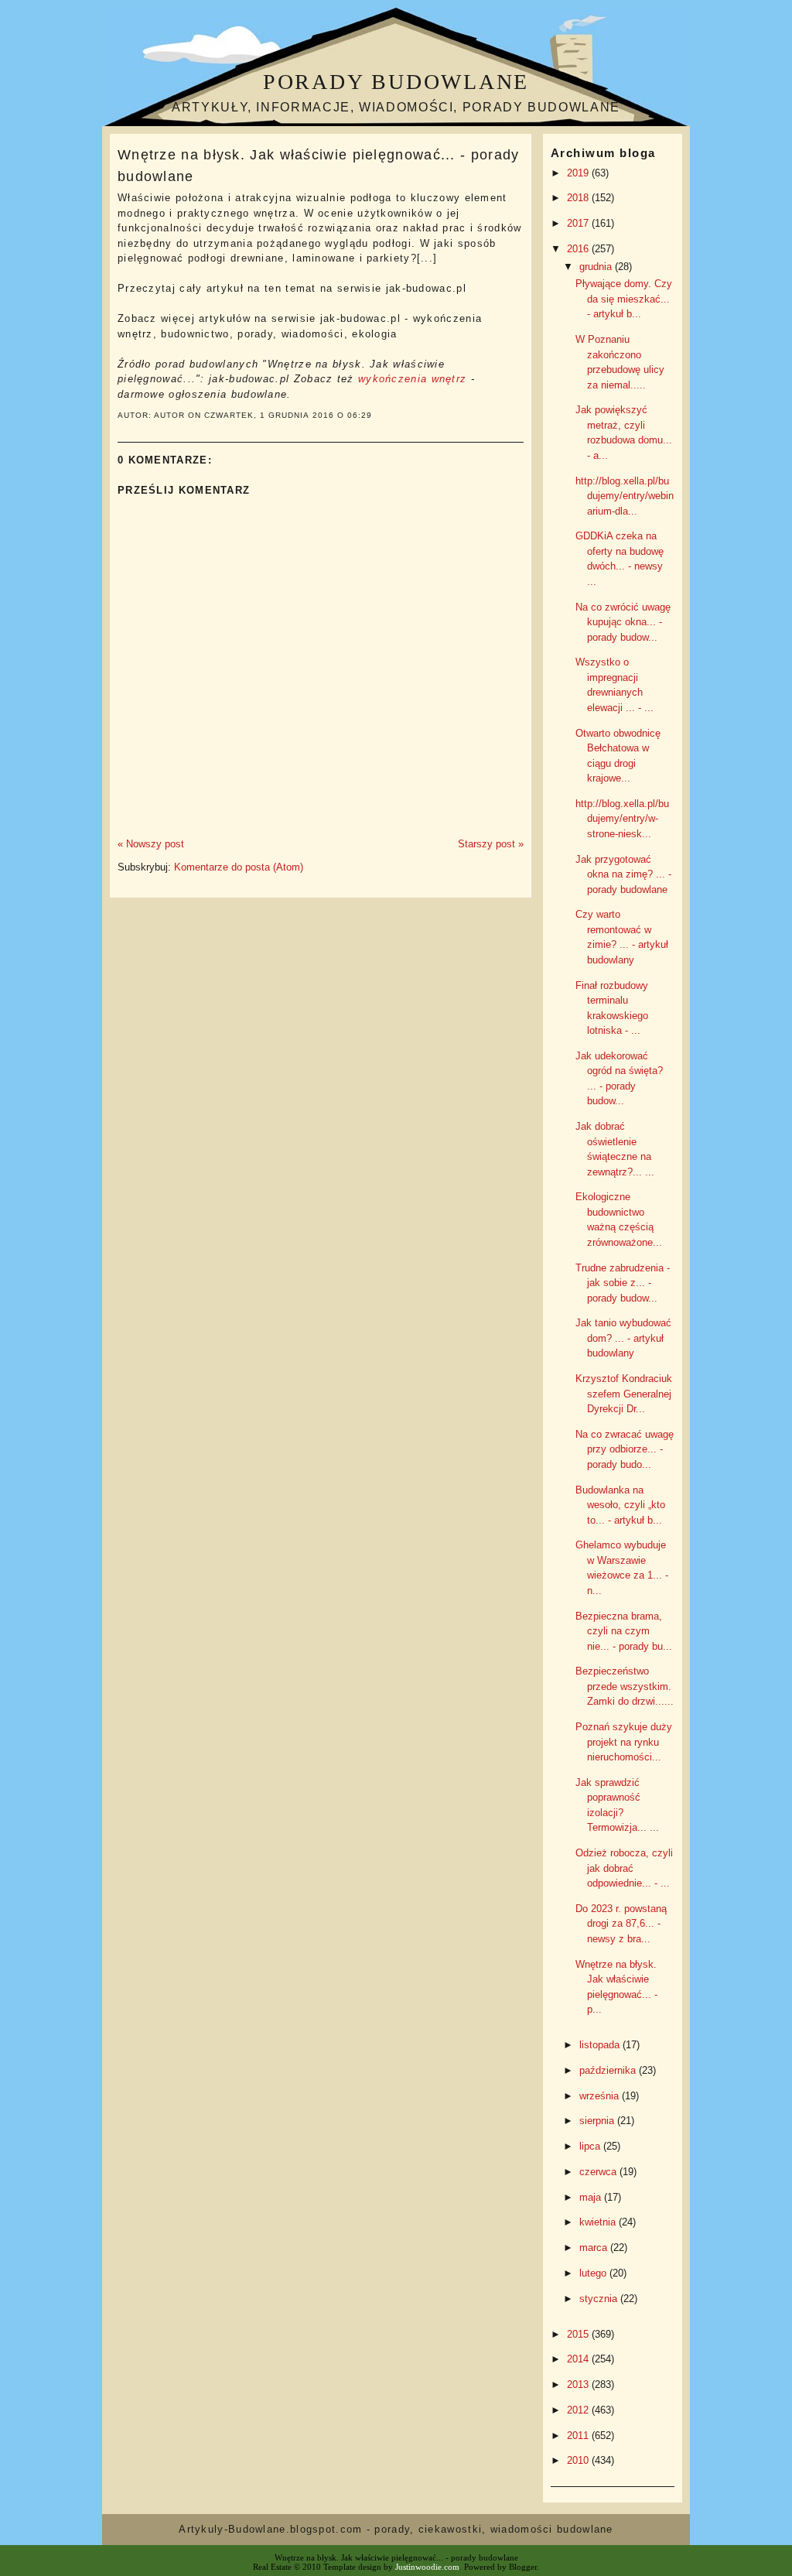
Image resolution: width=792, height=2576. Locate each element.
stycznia (600, 2299)
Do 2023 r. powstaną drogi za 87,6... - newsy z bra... (621, 1924)
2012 (579, 2410)
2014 (579, 2359)
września (601, 2096)
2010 (579, 2460)
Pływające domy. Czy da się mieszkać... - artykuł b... (624, 299)
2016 (579, 249)
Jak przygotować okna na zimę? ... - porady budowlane (623, 874)
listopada (601, 2045)
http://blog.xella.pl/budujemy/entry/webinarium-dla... (625, 496)
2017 (579, 223)
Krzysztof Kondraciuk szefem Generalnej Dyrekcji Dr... (624, 1394)
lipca (591, 2146)
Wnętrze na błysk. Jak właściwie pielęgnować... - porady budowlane (319, 165)
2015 (579, 2334)
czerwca (599, 2172)
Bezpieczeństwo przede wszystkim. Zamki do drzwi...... (625, 1686)
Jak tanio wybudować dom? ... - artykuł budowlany (623, 1338)
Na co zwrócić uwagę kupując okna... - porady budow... (623, 622)
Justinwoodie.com (427, 2567)
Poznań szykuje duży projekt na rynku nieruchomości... (624, 1742)
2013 (579, 2384)
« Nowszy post (151, 844)
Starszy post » (491, 844)
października (609, 2070)
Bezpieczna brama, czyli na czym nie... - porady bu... (624, 1631)
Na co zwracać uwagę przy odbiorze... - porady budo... (625, 1449)
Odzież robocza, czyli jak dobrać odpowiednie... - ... (624, 1868)
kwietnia (599, 2222)
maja (592, 2197)
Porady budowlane (396, 82)
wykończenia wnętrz (412, 379)
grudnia (597, 267)
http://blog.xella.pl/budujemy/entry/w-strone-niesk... (622, 819)
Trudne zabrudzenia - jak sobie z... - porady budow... (623, 1283)
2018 (579, 198)
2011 (579, 2436)
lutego (594, 2273)
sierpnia (598, 2121)
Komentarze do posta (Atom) (239, 867)
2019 (579, 173)
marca (595, 2248)
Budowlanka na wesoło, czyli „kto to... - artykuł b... (620, 1505)
